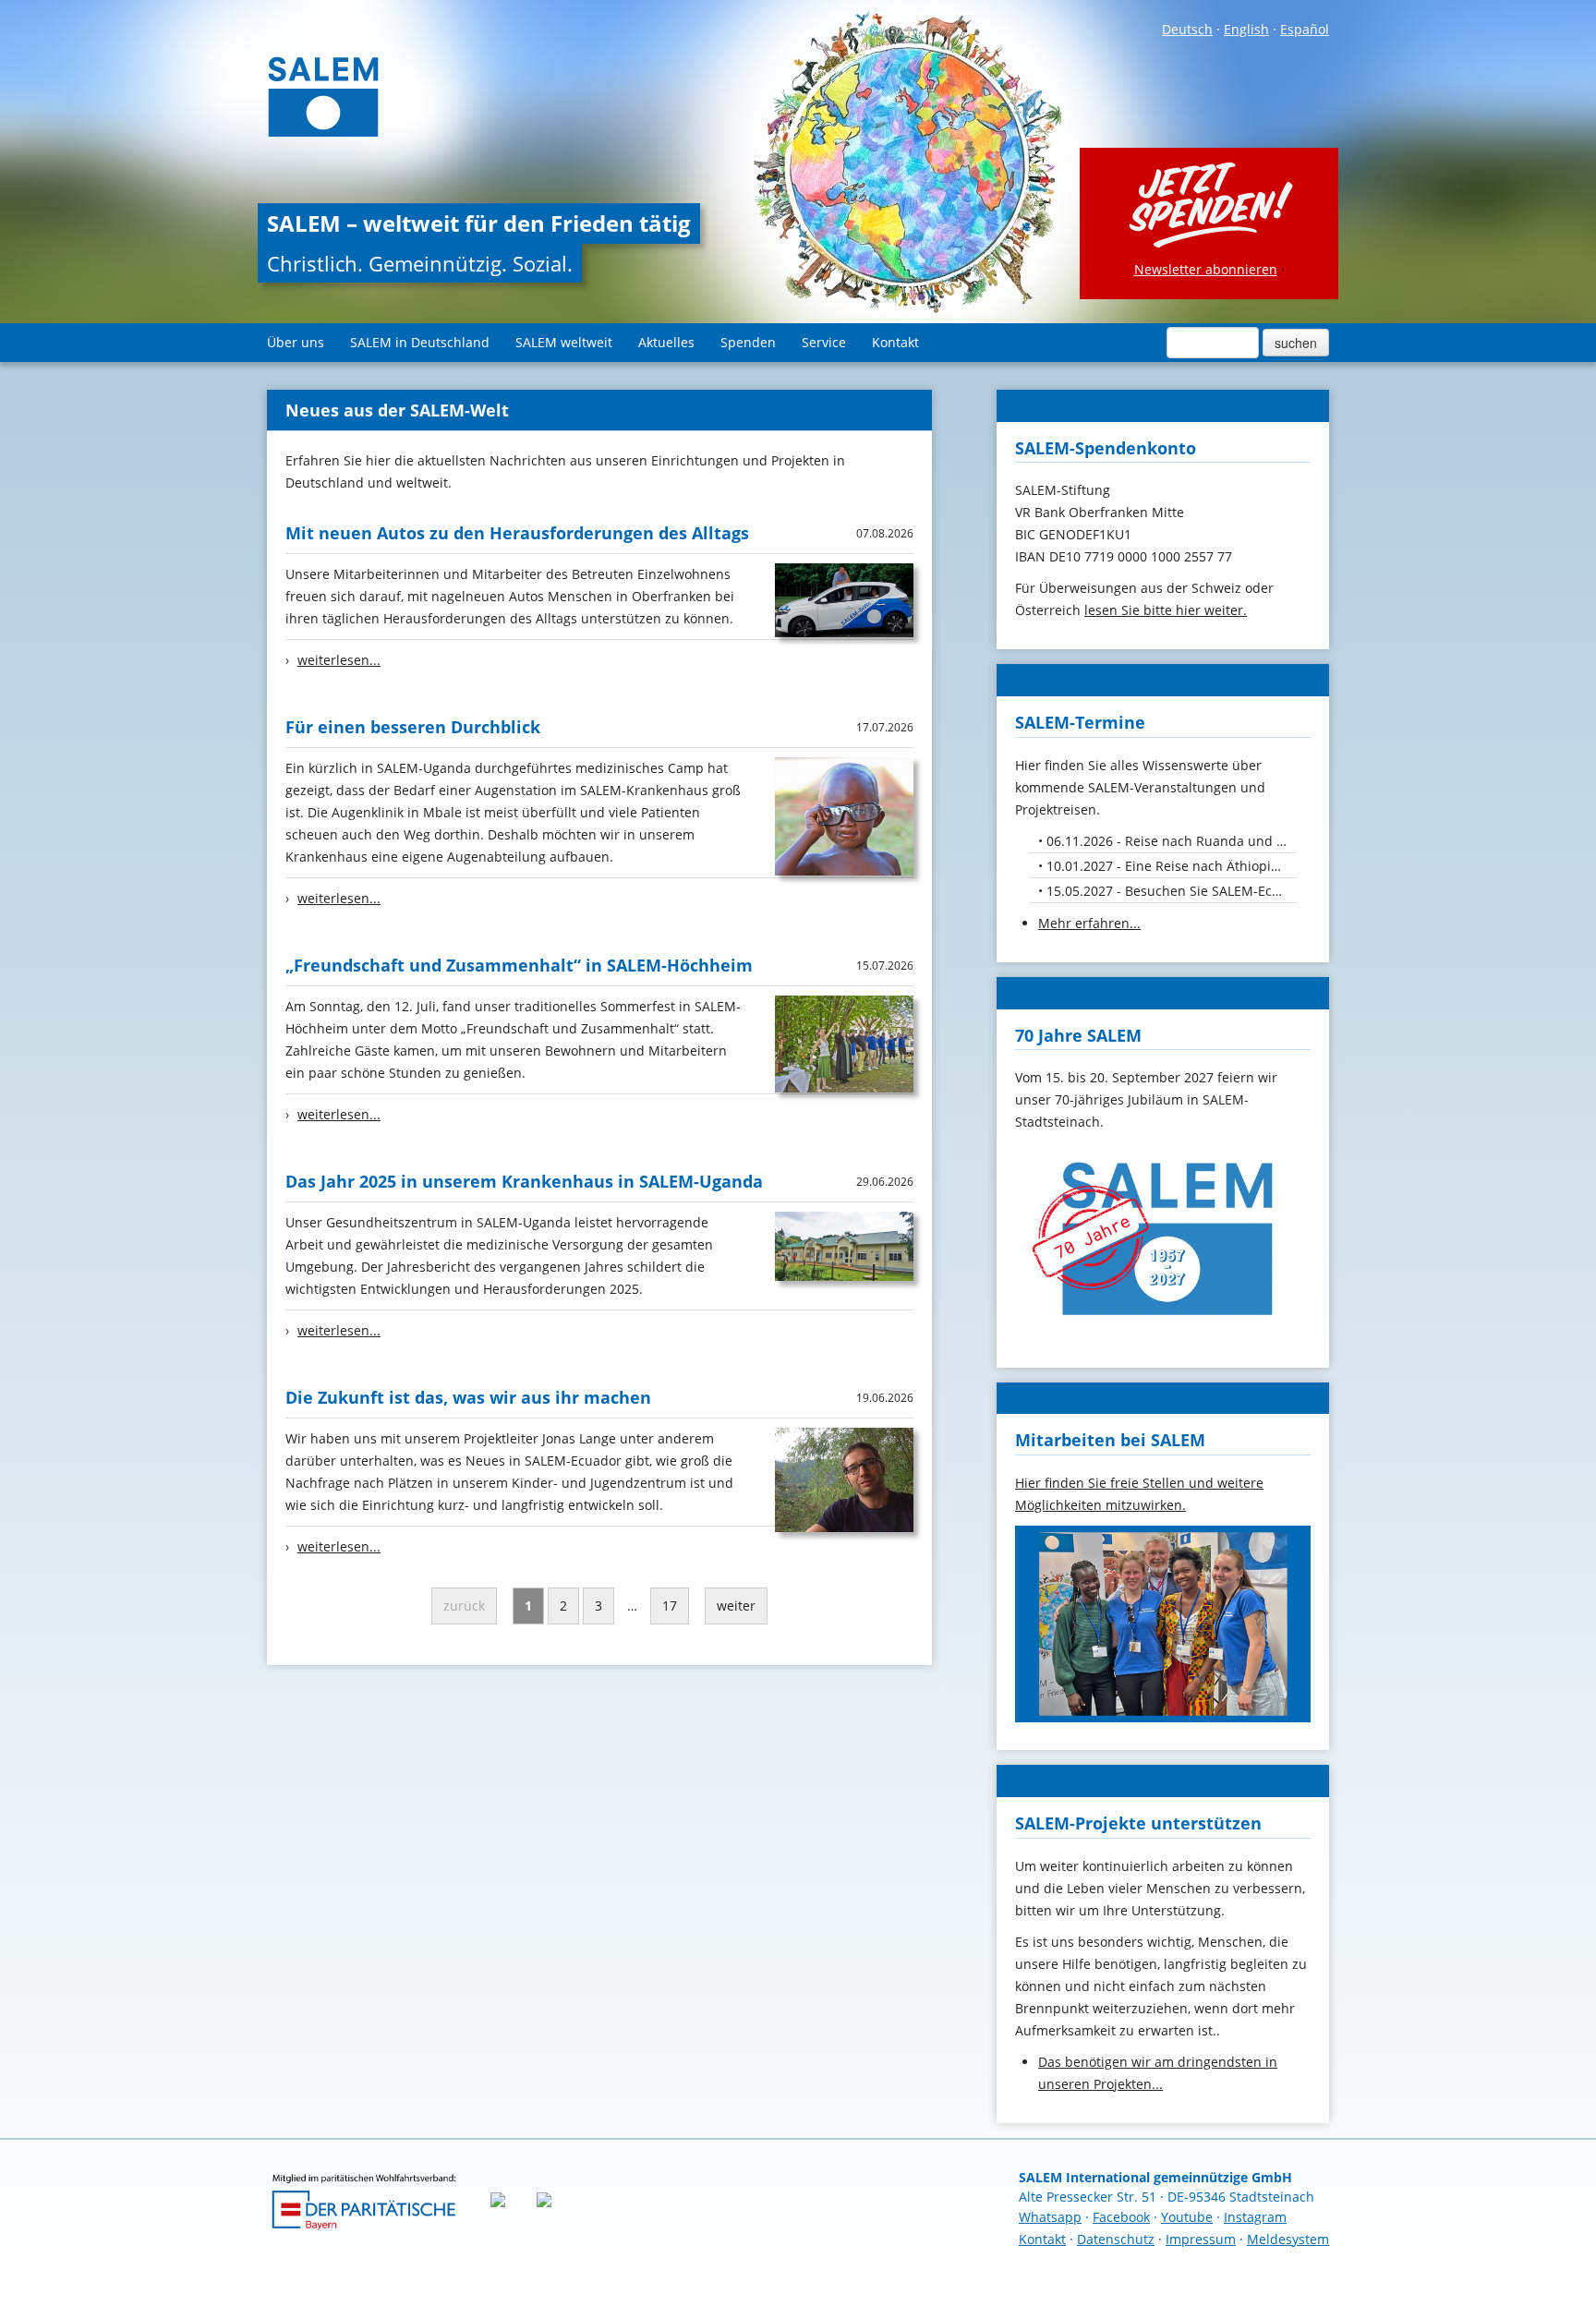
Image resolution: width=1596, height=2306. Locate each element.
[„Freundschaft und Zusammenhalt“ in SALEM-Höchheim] (844, 1042)
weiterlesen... (339, 660)
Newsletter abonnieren (1206, 269)
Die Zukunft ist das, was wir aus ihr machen (468, 1397)
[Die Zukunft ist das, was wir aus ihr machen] (844, 1478)
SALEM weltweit (564, 342)
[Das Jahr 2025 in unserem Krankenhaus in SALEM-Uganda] (844, 1244)
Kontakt (895, 342)
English (1246, 29)
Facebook (1121, 2217)
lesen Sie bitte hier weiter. (1166, 610)
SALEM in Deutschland (420, 342)
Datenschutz (1116, 2239)
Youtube (1187, 2217)
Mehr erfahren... (1089, 923)
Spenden (748, 342)
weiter (736, 1606)
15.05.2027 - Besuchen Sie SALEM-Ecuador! (1172, 891)
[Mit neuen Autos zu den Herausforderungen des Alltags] (844, 599)
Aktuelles (666, 342)
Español (1305, 29)
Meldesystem (1288, 2239)
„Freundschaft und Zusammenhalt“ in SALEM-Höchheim (519, 965)
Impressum (1201, 2239)
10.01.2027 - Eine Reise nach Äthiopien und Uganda (1172, 866)
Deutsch (1187, 29)
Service (824, 342)
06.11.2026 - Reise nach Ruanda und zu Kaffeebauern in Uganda (1172, 841)
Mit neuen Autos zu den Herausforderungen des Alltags (517, 533)
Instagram (1255, 2217)
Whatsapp (1050, 2217)
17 (670, 1606)
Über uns (296, 342)
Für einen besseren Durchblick (413, 727)
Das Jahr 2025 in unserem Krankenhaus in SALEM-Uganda (524, 1181)
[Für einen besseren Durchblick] (844, 815)
